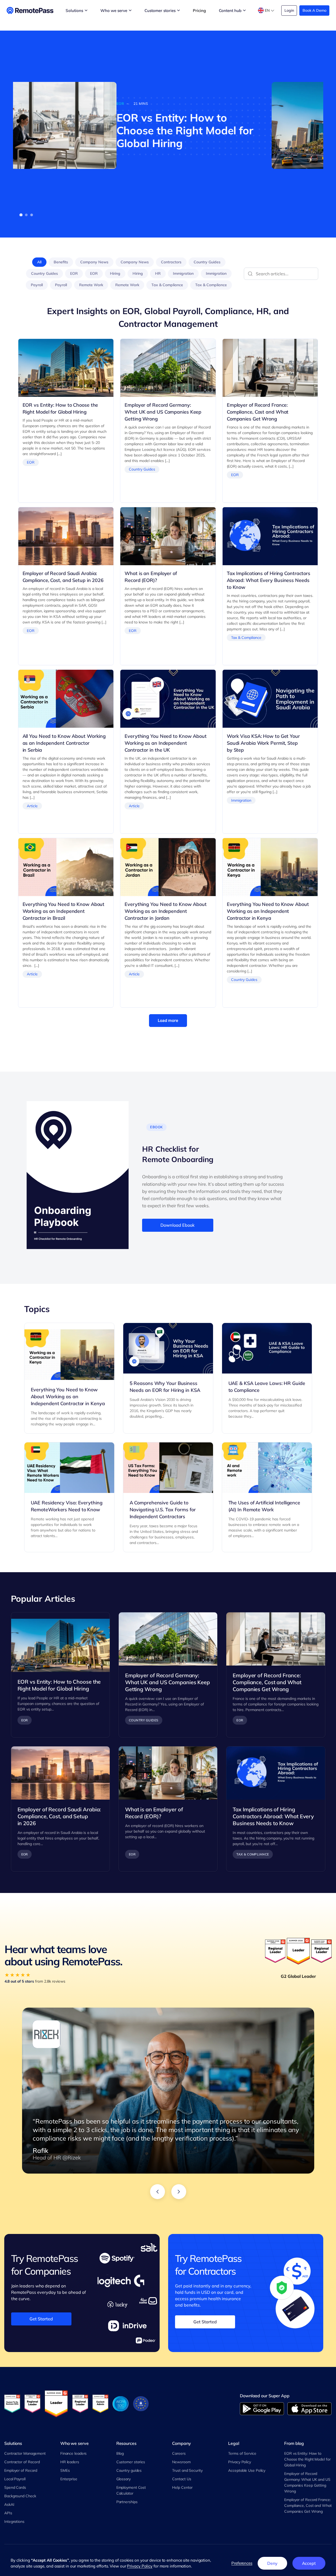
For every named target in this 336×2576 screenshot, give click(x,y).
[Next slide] (179, 2192)
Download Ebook (178, 1225)
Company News (94, 262)
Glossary (124, 2479)
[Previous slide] (158, 2192)
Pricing (199, 11)
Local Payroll (15, 2479)
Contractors (171, 262)
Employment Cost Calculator (131, 2490)
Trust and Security (187, 2470)
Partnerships (127, 2502)
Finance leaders (74, 2453)
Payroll (37, 285)
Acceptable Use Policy (247, 2470)
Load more (168, 1020)
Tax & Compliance (167, 285)
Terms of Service (242, 2453)
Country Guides (207, 262)
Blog (120, 2453)
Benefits (61, 262)
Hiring (115, 273)
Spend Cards (15, 2487)
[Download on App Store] (310, 2409)
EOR (74, 273)
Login (289, 10)
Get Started (41, 2319)
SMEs (65, 2470)
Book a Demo (314, 10)
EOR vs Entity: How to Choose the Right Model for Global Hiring (307, 2459)
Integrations (14, 2521)
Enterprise (69, 2479)
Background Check (20, 2496)
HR (158, 273)
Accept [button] (309, 2563)
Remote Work (91, 285)
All (39, 262)
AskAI (9, 2504)
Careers (179, 2453)
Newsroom (181, 2462)
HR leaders (70, 2462)
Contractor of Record (22, 2462)
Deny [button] (272, 2563)
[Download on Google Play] (262, 2409)
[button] (21, 215)
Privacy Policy (240, 2462)
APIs (8, 2513)
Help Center (182, 2487)
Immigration (183, 273)
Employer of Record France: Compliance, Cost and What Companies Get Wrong (308, 2506)
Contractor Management (25, 2453)
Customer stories (131, 2462)
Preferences (242, 2563)
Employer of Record (21, 2470)
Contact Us (182, 2479)
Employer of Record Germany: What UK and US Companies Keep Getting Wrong (307, 2482)
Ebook (156, 1127)
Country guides (129, 2470)
